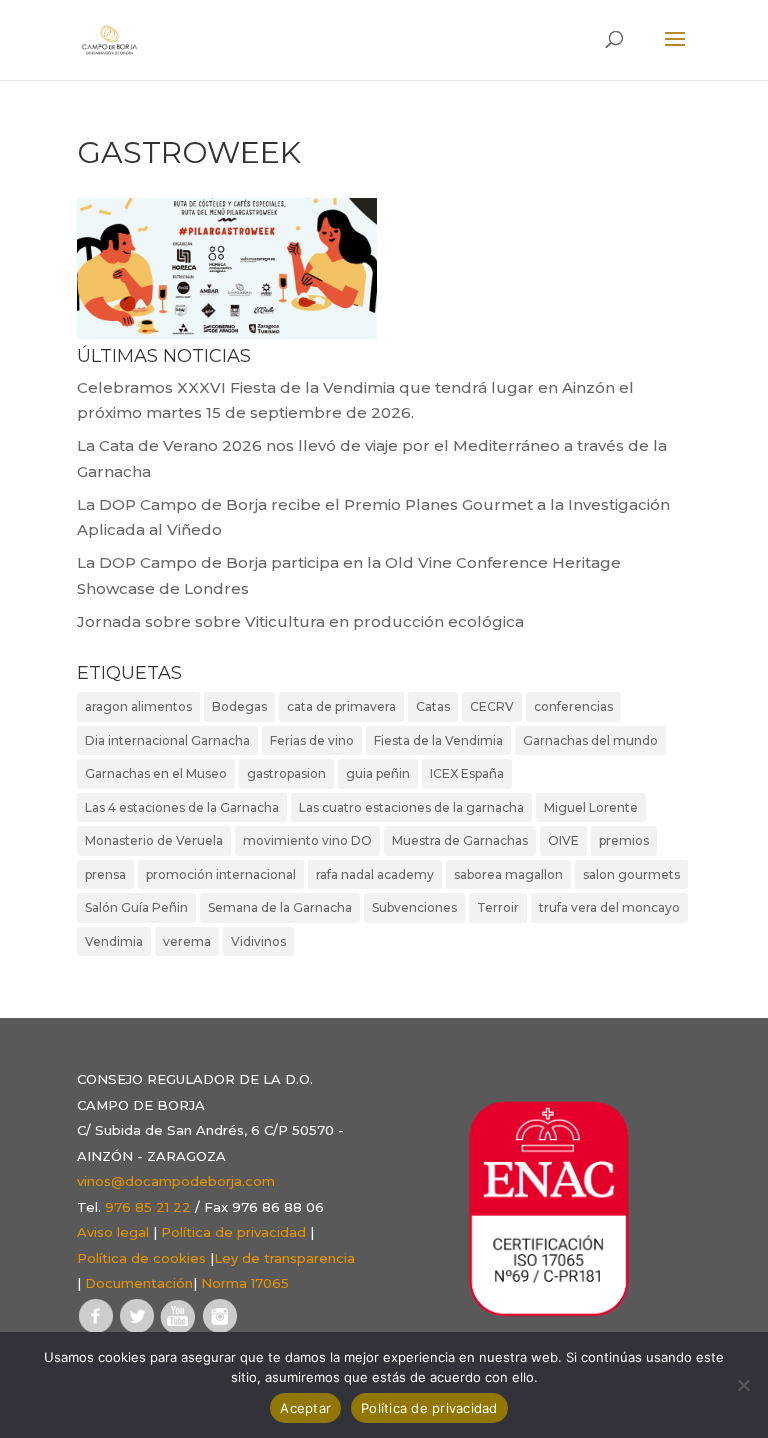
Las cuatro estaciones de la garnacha (411, 807)
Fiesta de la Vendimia (438, 740)
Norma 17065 (245, 1283)
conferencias (573, 706)
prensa (105, 874)
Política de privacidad (233, 1232)
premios (624, 840)
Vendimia (114, 941)
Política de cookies (141, 1258)
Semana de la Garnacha (280, 907)
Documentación (139, 1283)
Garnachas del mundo (590, 740)
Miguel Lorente (591, 807)
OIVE (563, 840)
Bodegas (239, 706)
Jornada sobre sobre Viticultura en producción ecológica (300, 621)
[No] (743, 1385)
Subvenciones (414, 907)
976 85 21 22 (148, 1207)
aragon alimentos (138, 706)
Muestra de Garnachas (460, 840)
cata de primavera (341, 706)
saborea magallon (508, 874)
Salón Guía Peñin (136, 907)
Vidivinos (258, 941)
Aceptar (305, 1408)
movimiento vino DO (307, 840)
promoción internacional (221, 874)
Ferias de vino (312, 740)
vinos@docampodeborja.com (176, 1181)
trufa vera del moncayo (609, 907)
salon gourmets (631, 874)
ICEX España (467, 773)
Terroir (498, 907)
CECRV (492, 706)
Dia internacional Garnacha (167, 740)
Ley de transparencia (284, 1258)
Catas (433, 706)
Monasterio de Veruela (154, 840)
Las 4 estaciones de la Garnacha (182, 807)
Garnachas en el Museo (156, 773)
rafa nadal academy (375, 874)
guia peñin (378, 773)
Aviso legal (113, 1232)
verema (187, 941)
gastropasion (286, 773)
